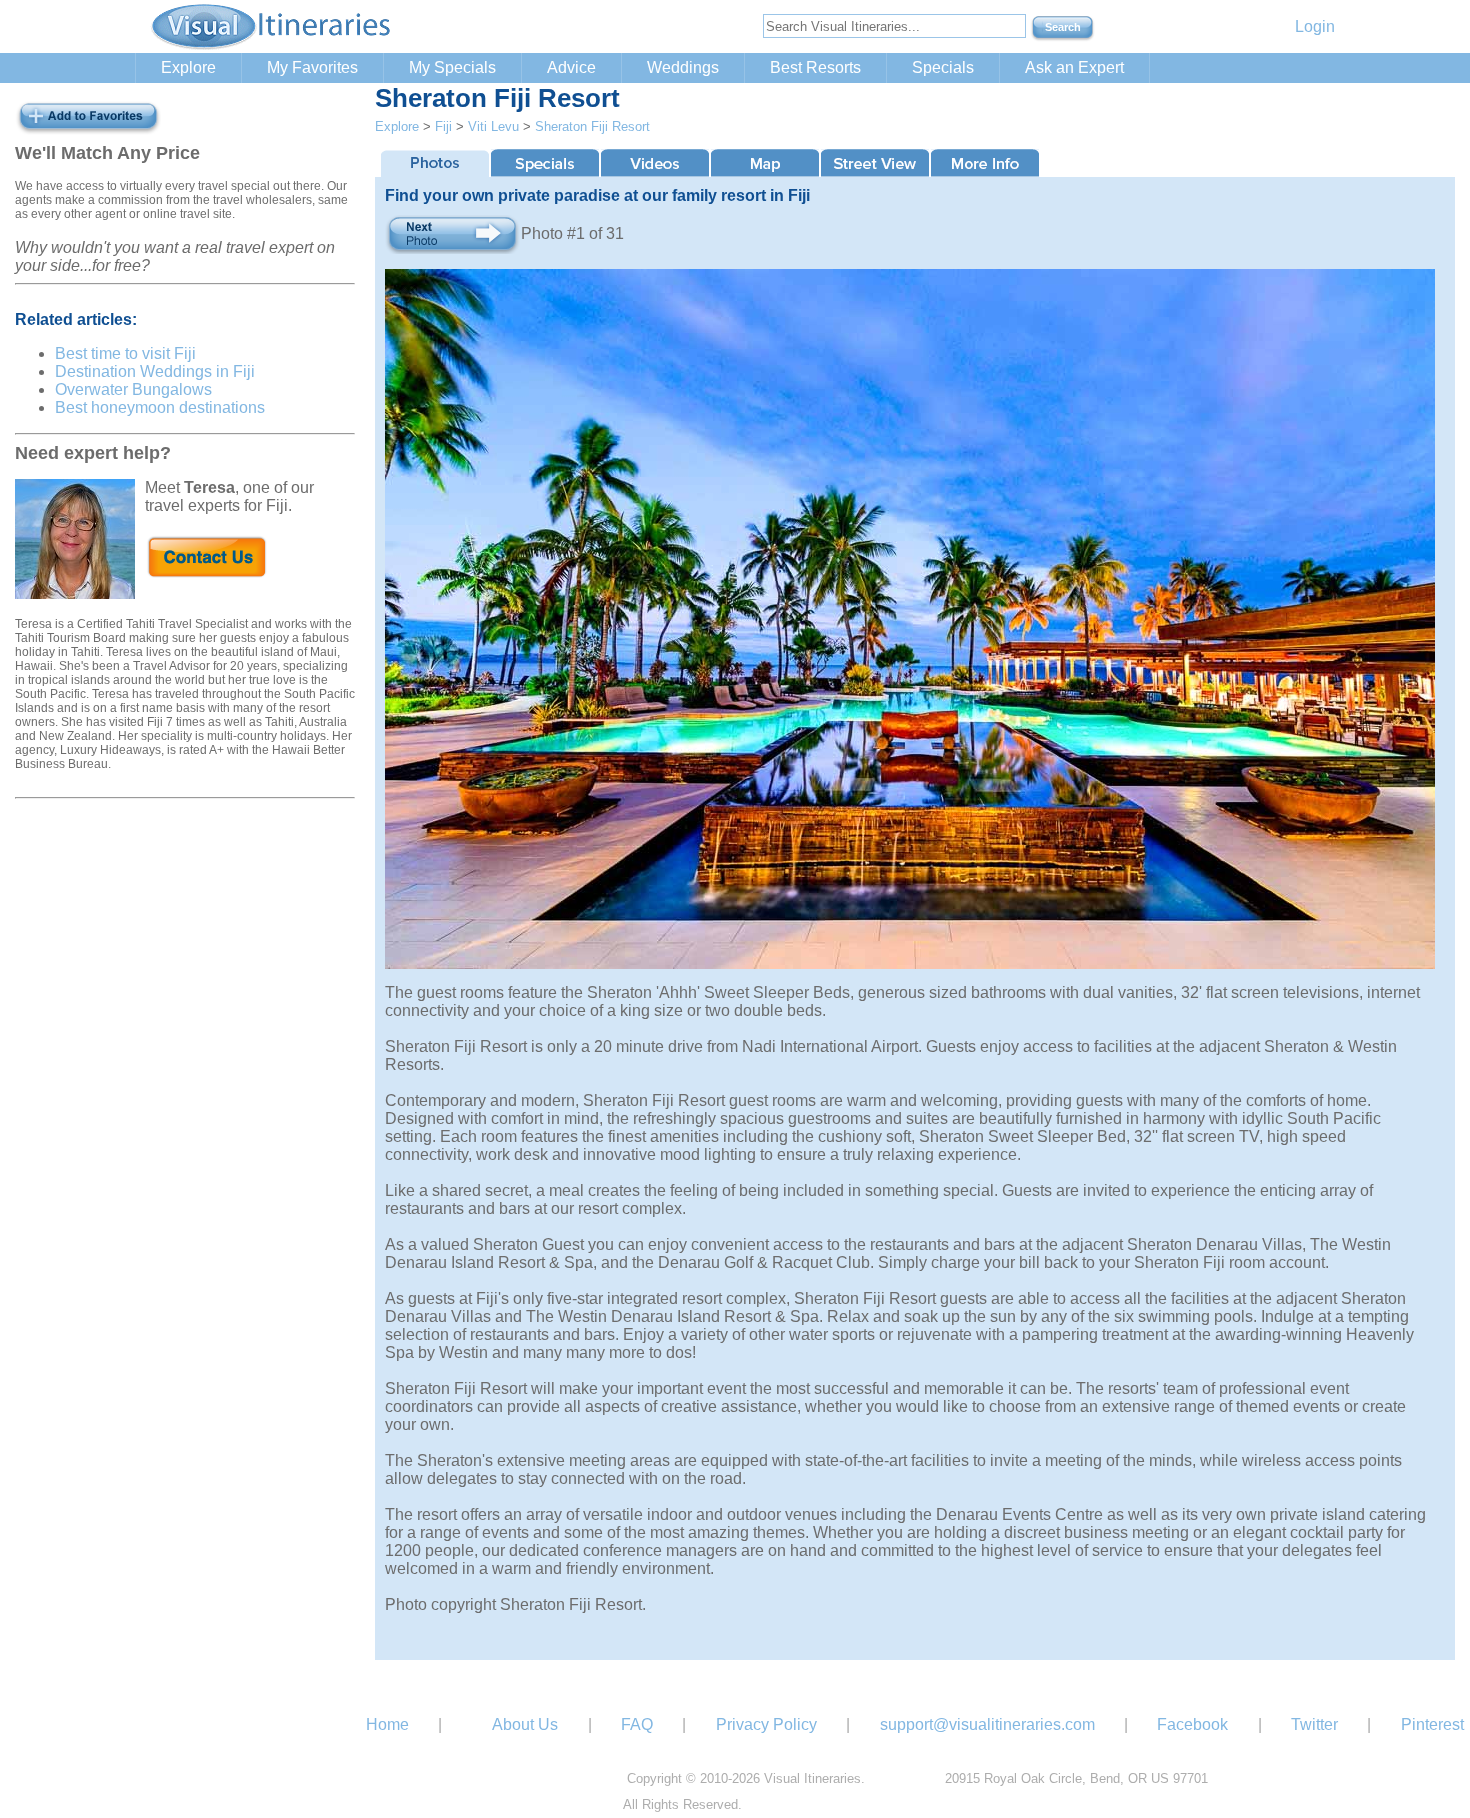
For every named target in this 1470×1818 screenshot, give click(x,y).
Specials (943, 67)
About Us (525, 1724)
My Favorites (312, 67)
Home (387, 1724)
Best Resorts (815, 67)
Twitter (1314, 1724)
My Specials (452, 67)
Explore (188, 67)
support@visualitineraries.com (987, 1724)
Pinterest (1432, 1724)
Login (1315, 26)
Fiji (443, 126)
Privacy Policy (766, 1724)
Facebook (1192, 1724)
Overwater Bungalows (133, 389)
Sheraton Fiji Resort (592, 126)
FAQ (637, 1724)
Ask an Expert (1074, 67)
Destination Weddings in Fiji (155, 371)
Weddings (683, 67)
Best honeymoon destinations (160, 407)
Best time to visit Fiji (125, 353)
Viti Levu (493, 126)
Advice (571, 67)
